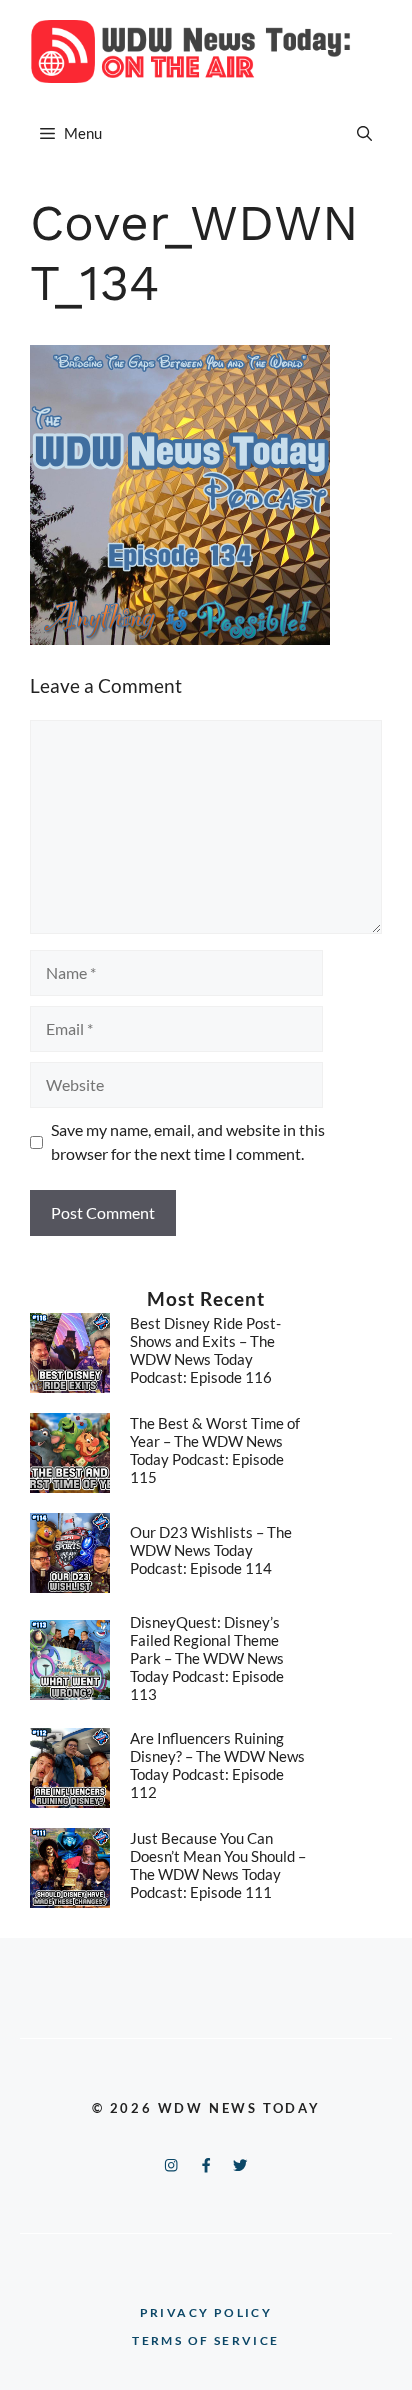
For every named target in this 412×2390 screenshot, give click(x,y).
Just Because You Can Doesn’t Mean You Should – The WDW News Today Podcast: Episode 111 (218, 1865)
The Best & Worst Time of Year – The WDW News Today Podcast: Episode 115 (215, 1450)
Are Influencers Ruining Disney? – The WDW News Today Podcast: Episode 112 (217, 1765)
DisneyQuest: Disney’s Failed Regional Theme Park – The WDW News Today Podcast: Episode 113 (207, 1658)
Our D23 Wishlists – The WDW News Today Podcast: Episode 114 (211, 1550)
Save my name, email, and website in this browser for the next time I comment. (188, 1141)
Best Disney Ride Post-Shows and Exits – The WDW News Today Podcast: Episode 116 (205, 1350)
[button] (364, 133)
